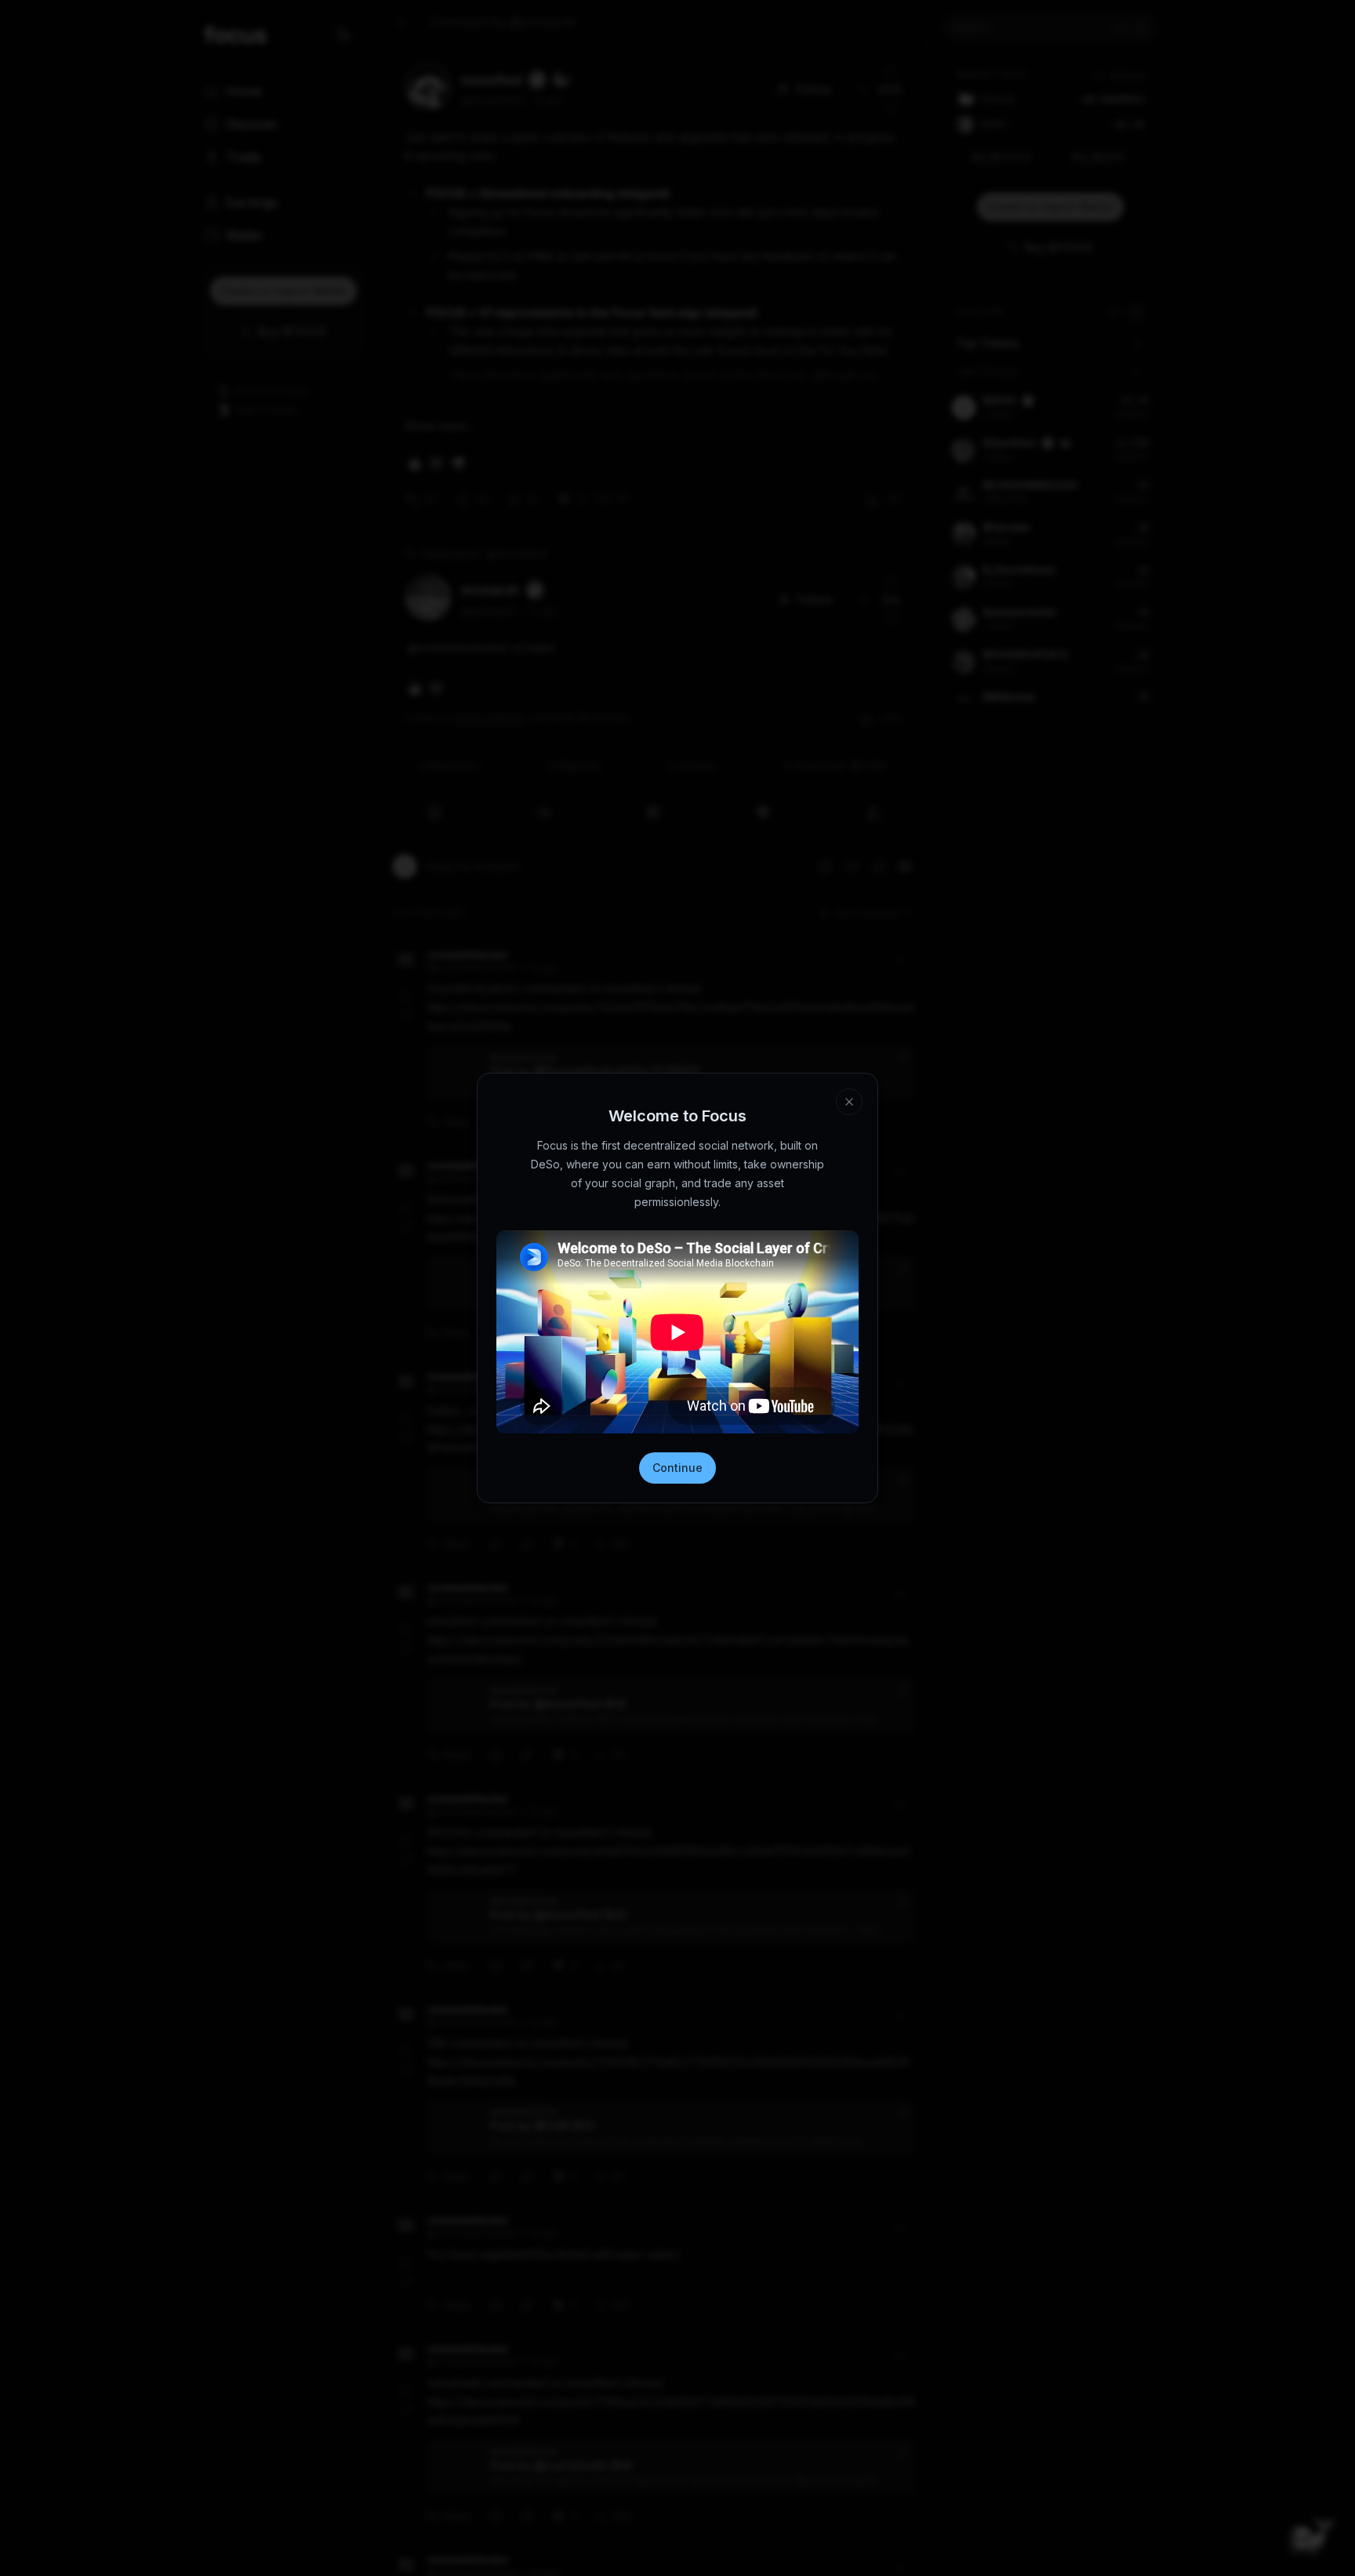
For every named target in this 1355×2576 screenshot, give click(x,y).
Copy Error (688, 2532)
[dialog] (677, 2514)
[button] (808, 2487)
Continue (677, 1468)
